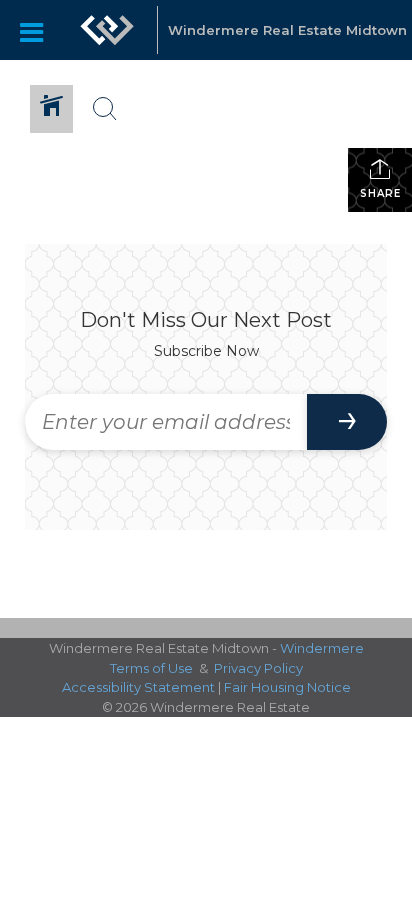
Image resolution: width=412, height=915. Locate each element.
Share (380, 193)
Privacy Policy (258, 668)
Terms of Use (151, 668)
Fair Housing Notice (287, 687)
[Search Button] (105, 109)
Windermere (322, 648)
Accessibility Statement (138, 687)
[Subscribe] (347, 422)
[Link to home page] (107, 30)
